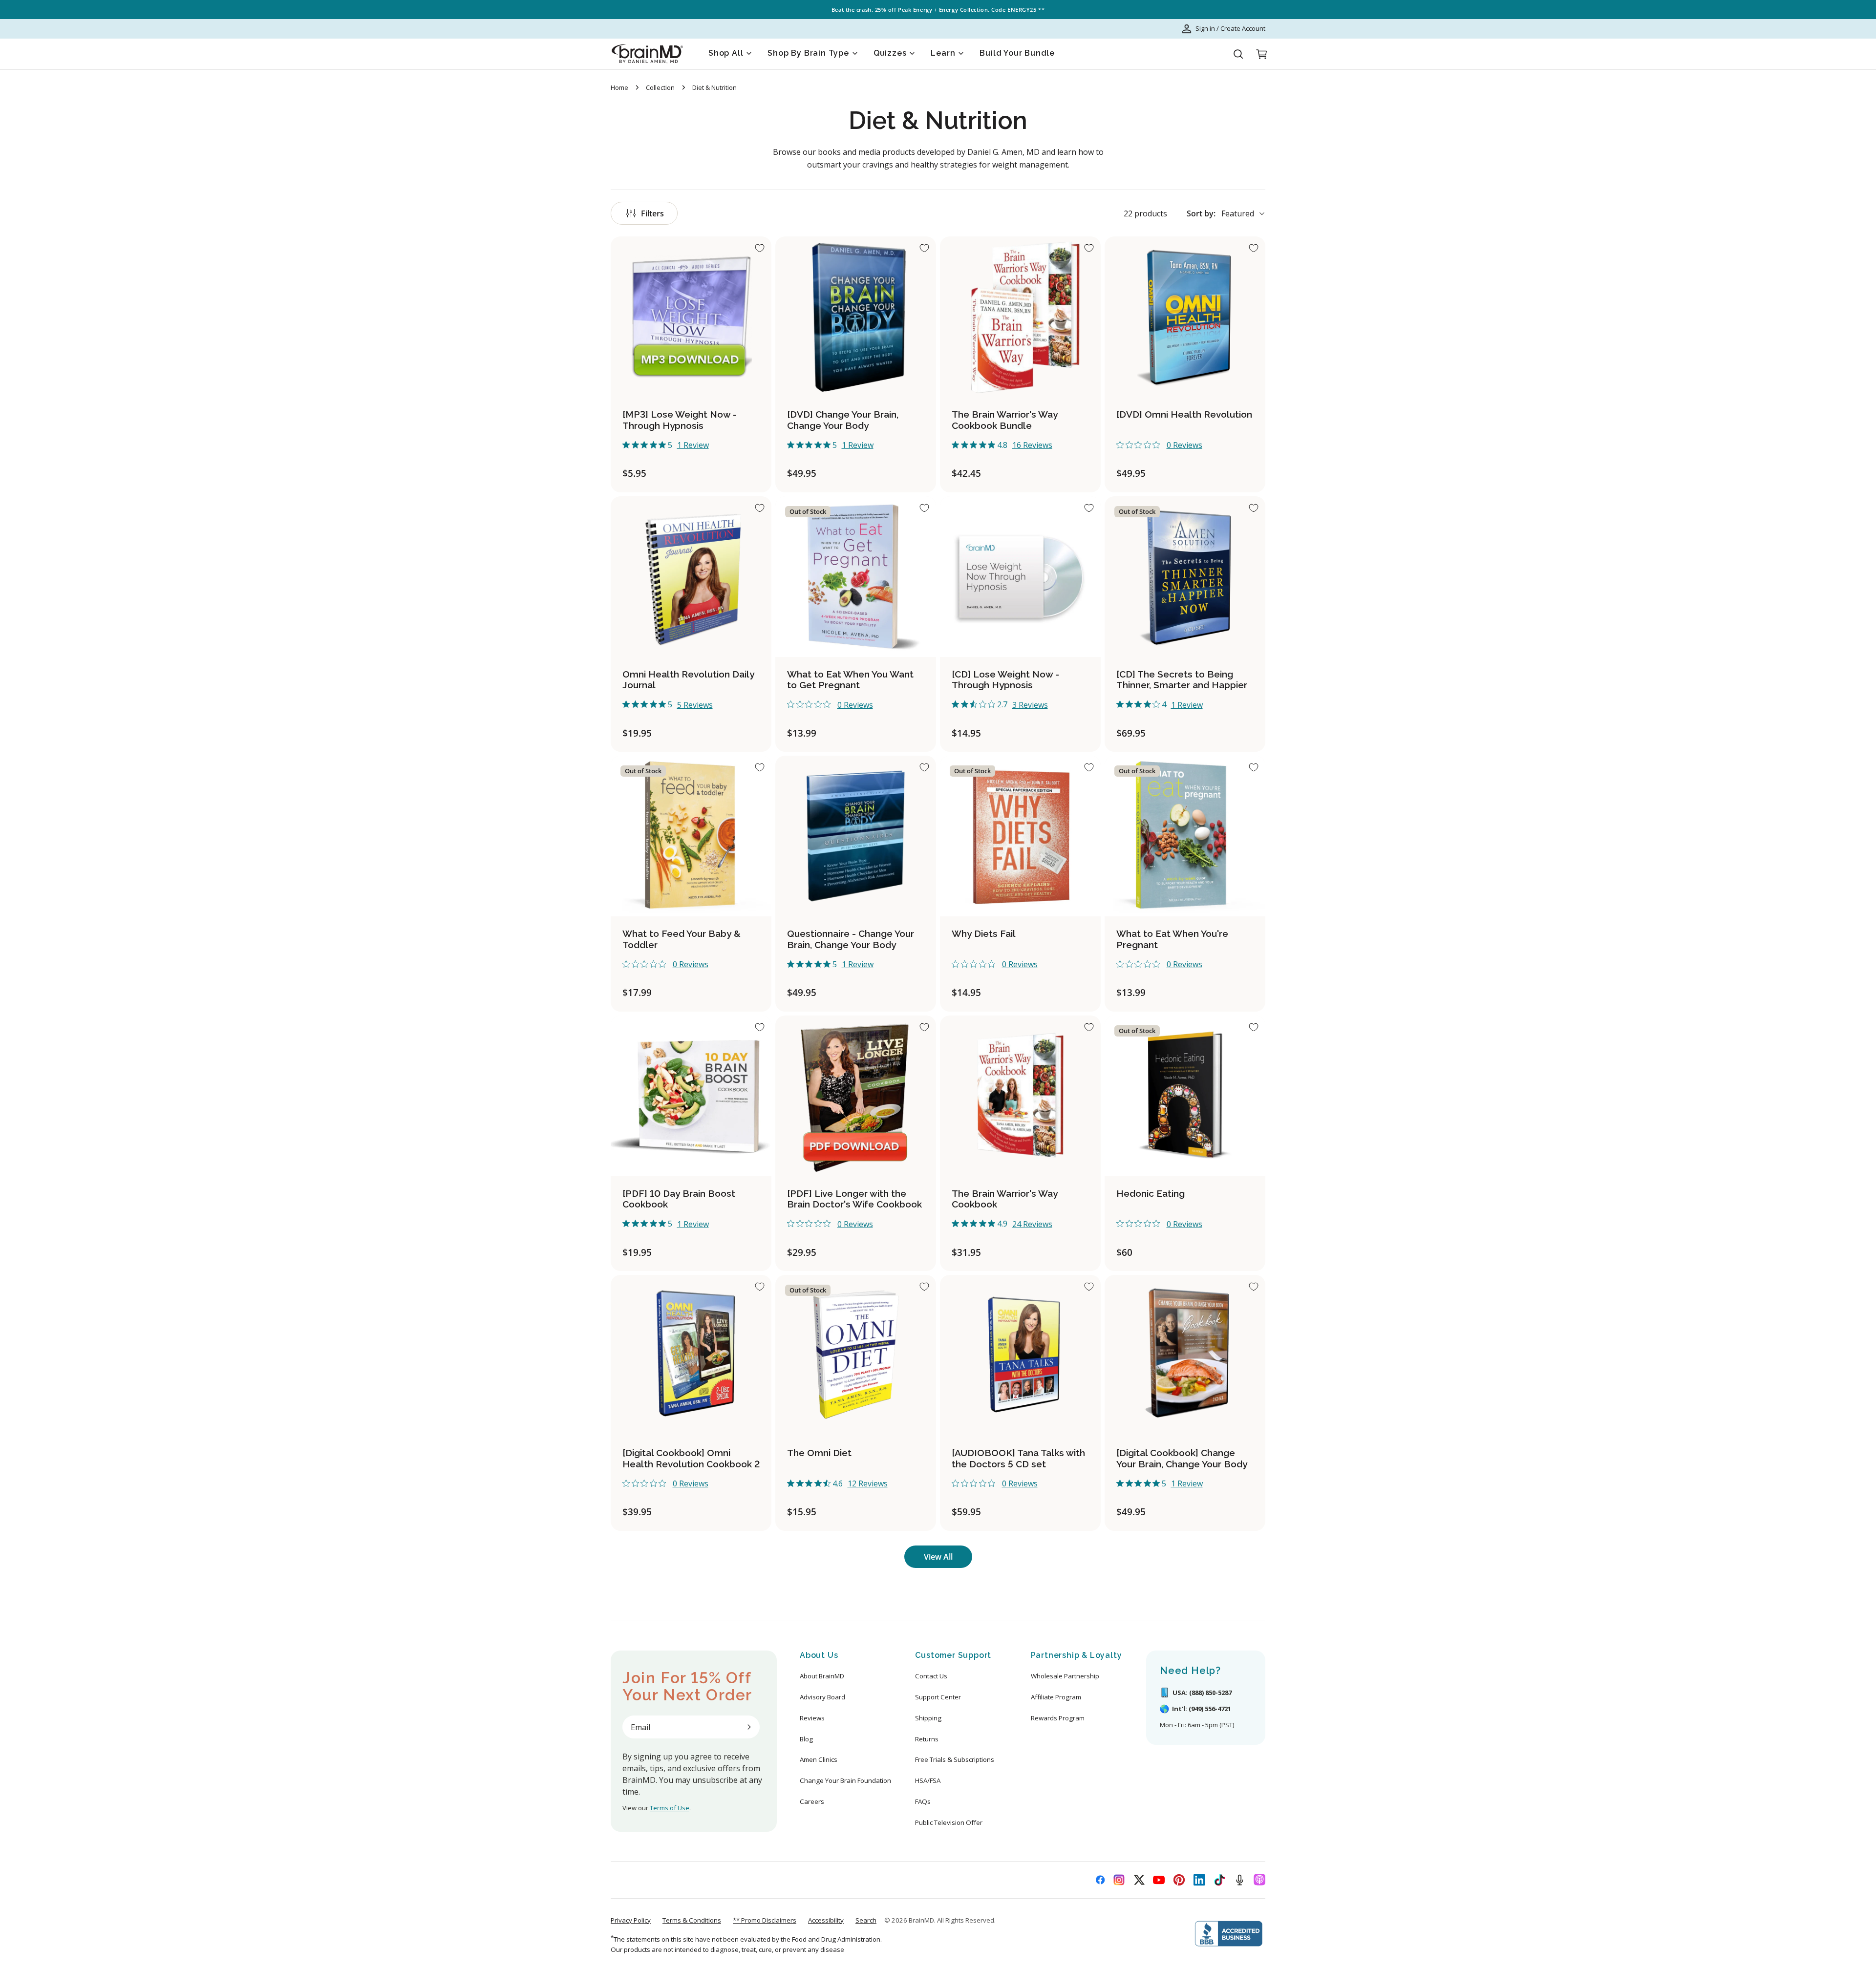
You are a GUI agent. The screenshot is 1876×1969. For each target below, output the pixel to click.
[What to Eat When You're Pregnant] (1185, 836)
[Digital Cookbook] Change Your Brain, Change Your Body (1182, 1458)
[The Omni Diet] (856, 1355)
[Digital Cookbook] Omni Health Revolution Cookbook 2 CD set (691, 1464)
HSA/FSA (928, 1780)
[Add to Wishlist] (760, 248)
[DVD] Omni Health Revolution (1184, 414)
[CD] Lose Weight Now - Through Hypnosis (1005, 680)
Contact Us (931, 1676)
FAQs (923, 1801)
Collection (660, 87)
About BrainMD (822, 1676)
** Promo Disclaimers (765, 1920)
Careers (812, 1801)
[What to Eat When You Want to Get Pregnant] (856, 577)
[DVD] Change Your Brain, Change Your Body (843, 420)
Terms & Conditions (692, 1920)
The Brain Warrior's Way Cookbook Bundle (1005, 420)
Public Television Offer (949, 1822)
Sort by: (1201, 213)
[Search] (1238, 54)
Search (866, 1920)
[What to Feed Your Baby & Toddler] (691, 836)
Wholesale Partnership (1065, 1676)
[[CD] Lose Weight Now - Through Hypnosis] (1020, 577)
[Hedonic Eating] (1185, 1096)
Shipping (928, 1718)
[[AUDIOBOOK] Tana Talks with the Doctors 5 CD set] (1020, 1355)
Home (619, 87)
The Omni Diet (819, 1453)
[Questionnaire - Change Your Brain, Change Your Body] (856, 836)
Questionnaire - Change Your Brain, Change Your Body (851, 939)
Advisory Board (822, 1697)
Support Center (938, 1697)
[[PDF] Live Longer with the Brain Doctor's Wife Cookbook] (856, 1096)
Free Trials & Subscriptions (955, 1759)
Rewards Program (1058, 1718)
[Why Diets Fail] (1020, 836)
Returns (927, 1739)
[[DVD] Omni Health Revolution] (1185, 317)
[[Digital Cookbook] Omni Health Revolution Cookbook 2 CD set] (691, 1355)
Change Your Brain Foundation (845, 1780)
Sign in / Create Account (1230, 28)
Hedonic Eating (1151, 1193)
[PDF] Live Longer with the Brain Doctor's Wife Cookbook (854, 1199)
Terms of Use (670, 1808)
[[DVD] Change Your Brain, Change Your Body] (856, 317)
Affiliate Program (1056, 1697)
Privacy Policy (631, 1920)
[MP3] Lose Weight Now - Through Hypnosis (680, 420)
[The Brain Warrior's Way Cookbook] (1020, 1096)
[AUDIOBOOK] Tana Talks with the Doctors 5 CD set (1018, 1458)
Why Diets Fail (984, 933)
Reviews (812, 1718)
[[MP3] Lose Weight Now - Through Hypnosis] (691, 317)
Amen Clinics (819, 1759)
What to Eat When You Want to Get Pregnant (850, 680)
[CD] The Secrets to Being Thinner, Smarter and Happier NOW (1182, 685)
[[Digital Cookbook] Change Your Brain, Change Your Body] (1185, 1355)
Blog (806, 1739)
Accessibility (826, 1920)
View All (938, 1557)
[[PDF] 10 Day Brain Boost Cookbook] (691, 1096)
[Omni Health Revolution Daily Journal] (691, 577)
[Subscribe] (749, 1727)
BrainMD (921, 1920)
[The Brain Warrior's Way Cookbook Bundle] (1020, 317)
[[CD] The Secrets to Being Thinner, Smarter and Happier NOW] (1185, 577)
